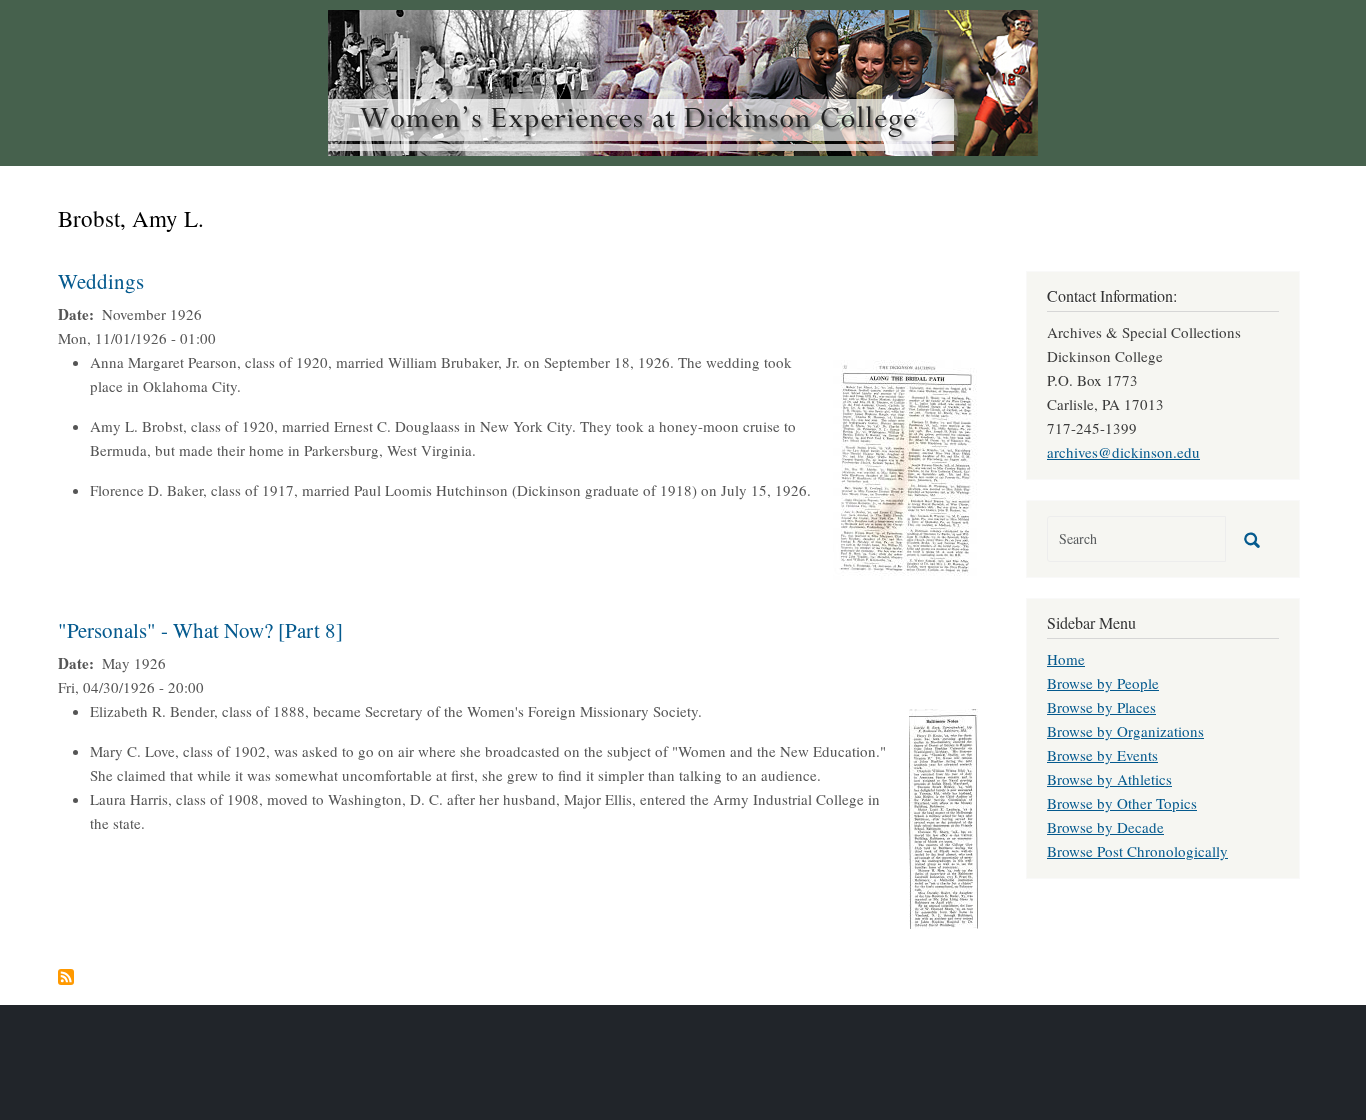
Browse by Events (1102, 755)
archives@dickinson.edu (1123, 452)
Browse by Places (1101, 707)
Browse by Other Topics (1122, 803)
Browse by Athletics (1109, 779)
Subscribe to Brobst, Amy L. (66, 977)
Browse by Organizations (1125, 731)
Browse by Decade (1105, 827)
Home (1066, 659)
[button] (905, 467)
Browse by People (1103, 683)
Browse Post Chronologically (1137, 851)
